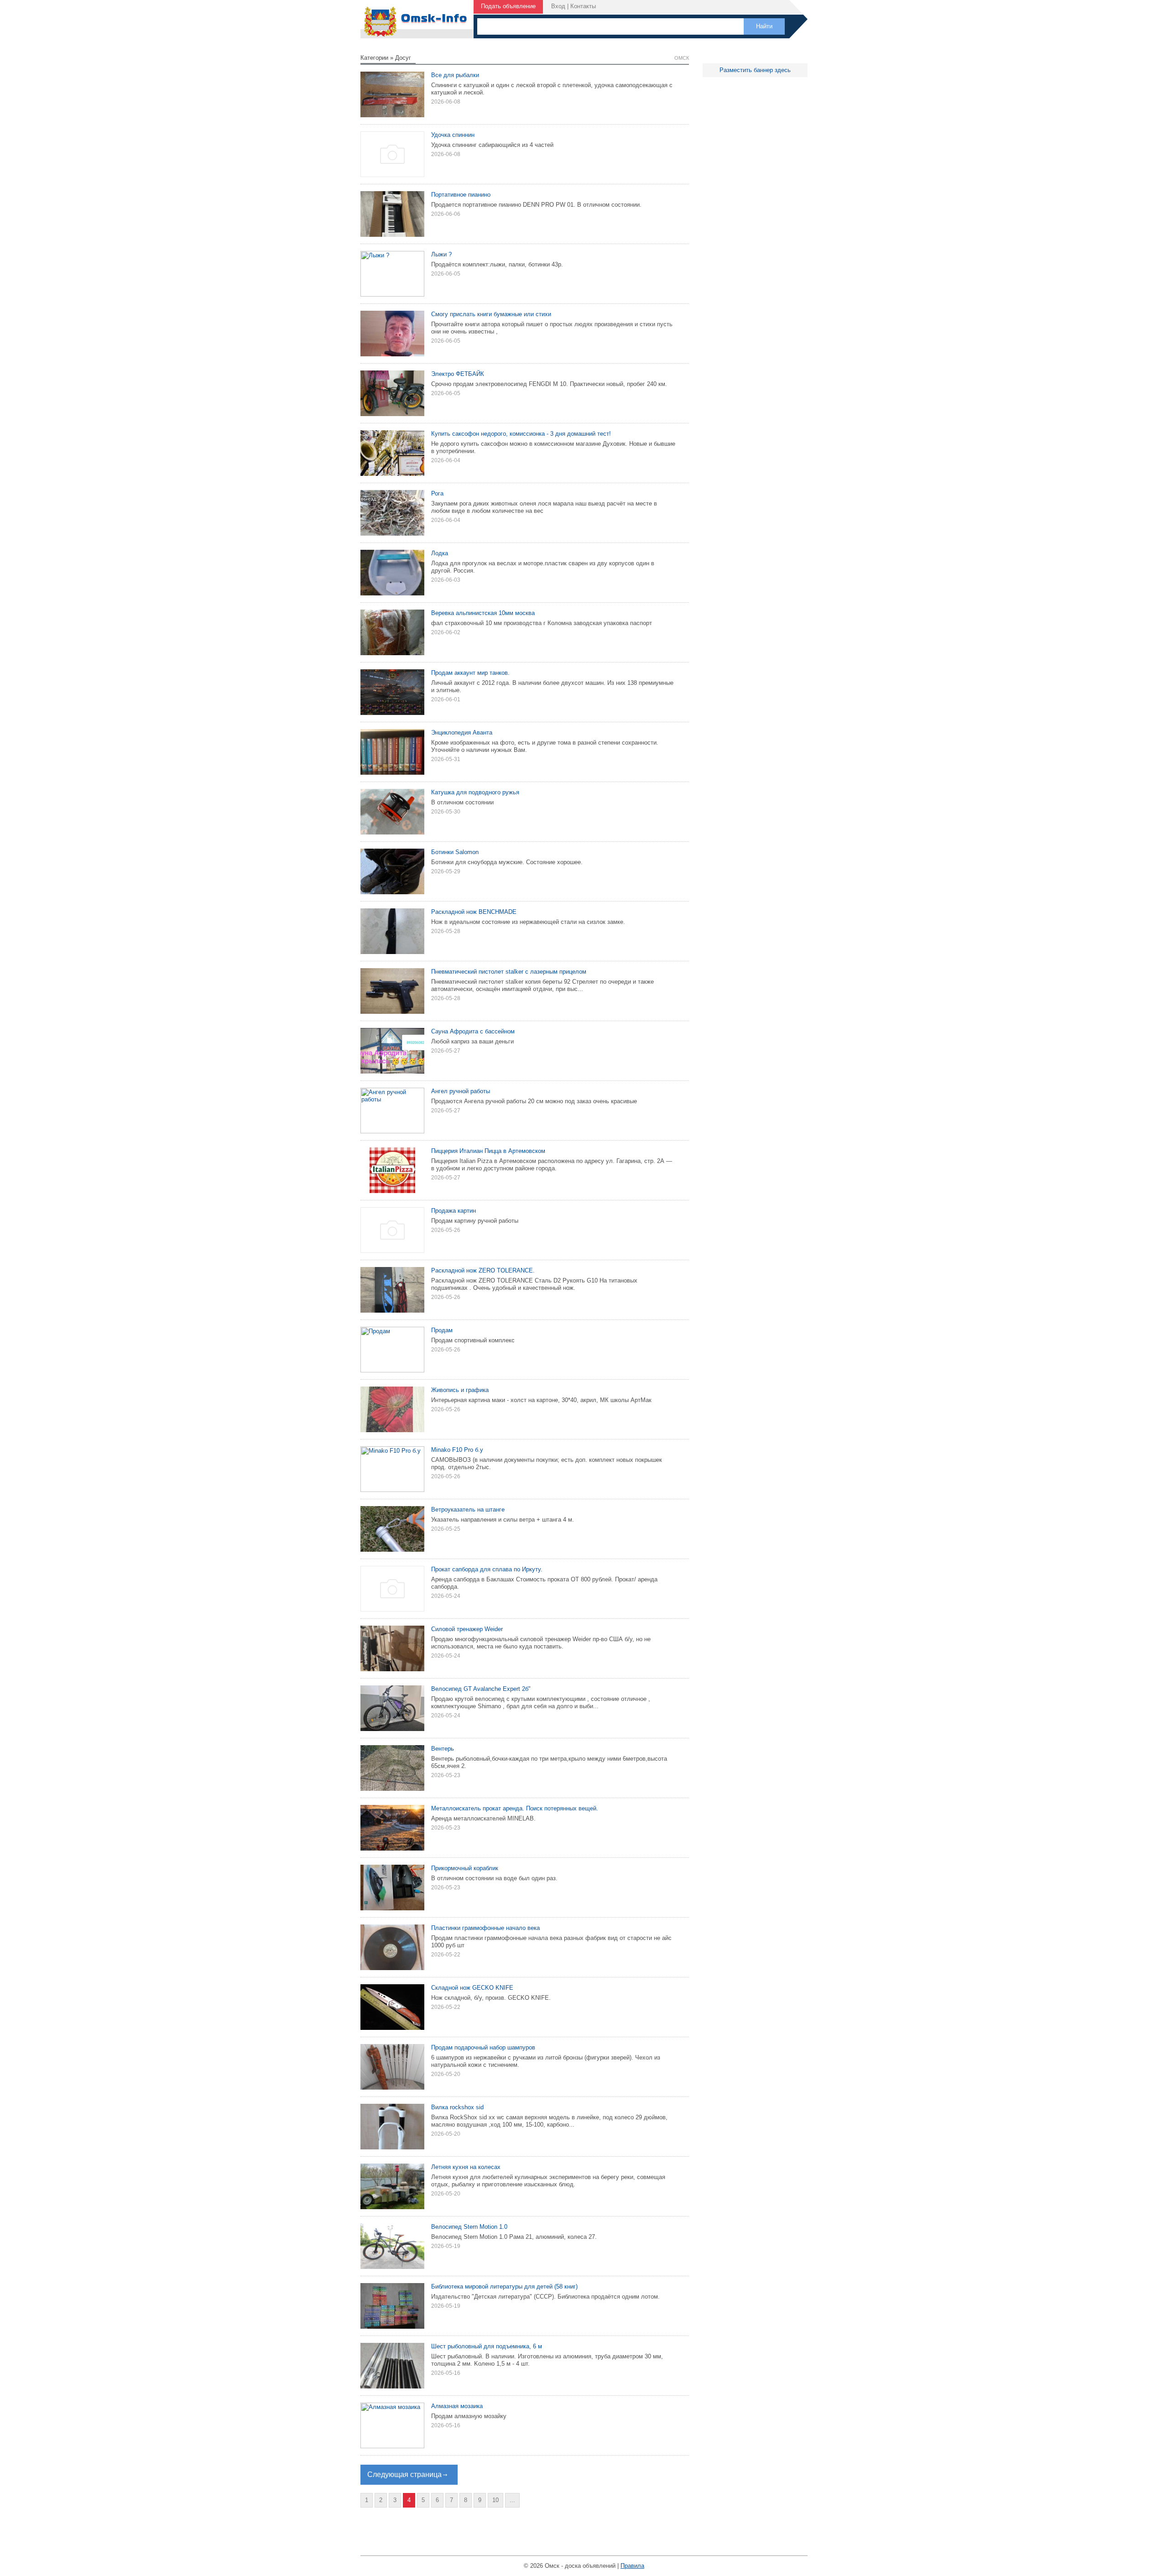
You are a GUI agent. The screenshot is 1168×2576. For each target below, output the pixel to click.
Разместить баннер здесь (755, 70)
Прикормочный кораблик (465, 1868)
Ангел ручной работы (461, 1091)
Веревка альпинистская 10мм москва (483, 613)
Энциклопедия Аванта (462, 733)
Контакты (583, 6)
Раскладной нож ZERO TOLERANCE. (483, 1270)
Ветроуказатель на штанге (468, 1510)
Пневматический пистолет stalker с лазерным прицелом (509, 972)
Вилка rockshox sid (457, 2107)
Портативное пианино (461, 195)
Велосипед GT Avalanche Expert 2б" (481, 1689)
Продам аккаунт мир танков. (470, 673)
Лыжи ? (441, 254)
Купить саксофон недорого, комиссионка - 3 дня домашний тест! (521, 434)
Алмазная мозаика (457, 2406)
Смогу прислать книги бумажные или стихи (491, 314)
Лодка (440, 553)
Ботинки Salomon (455, 852)
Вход (558, 6)
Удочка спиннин (453, 135)
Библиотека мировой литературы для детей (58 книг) (504, 2287)
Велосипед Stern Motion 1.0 (469, 2227)
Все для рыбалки (455, 75)
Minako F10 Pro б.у (457, 1450)
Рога (437, 493)
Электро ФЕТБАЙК (458, 374)
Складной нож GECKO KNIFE (472, 1988)
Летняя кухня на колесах (466, 2167)
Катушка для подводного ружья (475, 792)
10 (495, 2500)
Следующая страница (404, 2474)
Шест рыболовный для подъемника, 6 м (487, 2346)
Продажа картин (454, 1211)
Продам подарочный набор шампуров (483, 2047)
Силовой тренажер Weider (467, 1629)
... (512, 2500)
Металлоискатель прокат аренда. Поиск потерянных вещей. (515, 1808)
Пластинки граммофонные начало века (485, 1928)
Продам (442, 1330)
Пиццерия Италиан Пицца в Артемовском (488, 1151)
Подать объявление (508, 6)
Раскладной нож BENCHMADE (474, 912)
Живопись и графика (460, 1390)
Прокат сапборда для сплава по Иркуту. (487, 1569)
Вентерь (443, 1749)
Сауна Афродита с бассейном (473, 1031)
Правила (632, 2566)
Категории (374, 58)
